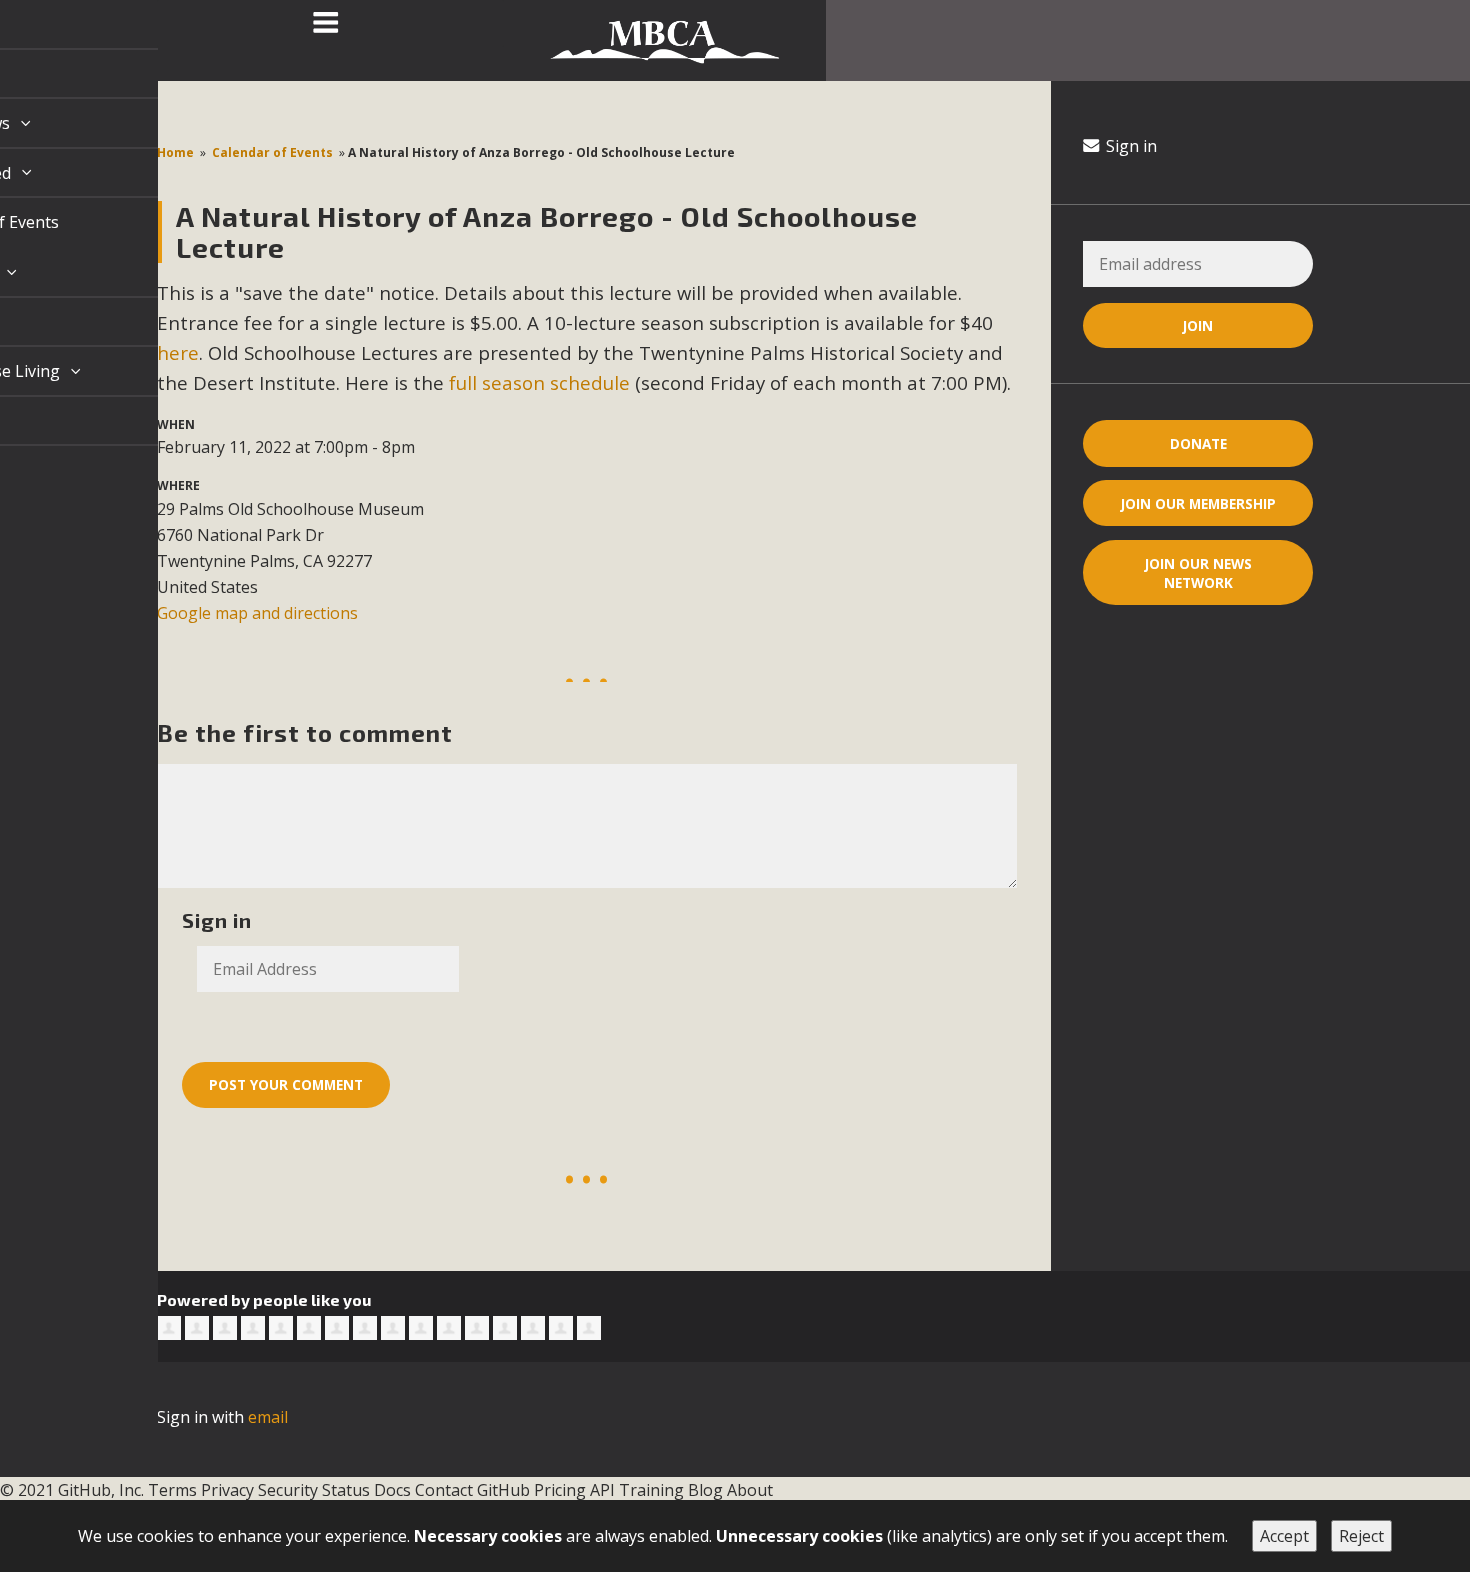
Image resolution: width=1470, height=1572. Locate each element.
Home (175, 152)
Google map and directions (257, 613)
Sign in (1129, 146)
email (268, 1417)
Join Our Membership (1198, 503)
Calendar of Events (272, 152)
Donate (1198, 443)
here (178, 352)
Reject (1361, 1536)
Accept (1284, 1536)
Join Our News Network (1198, 573)
